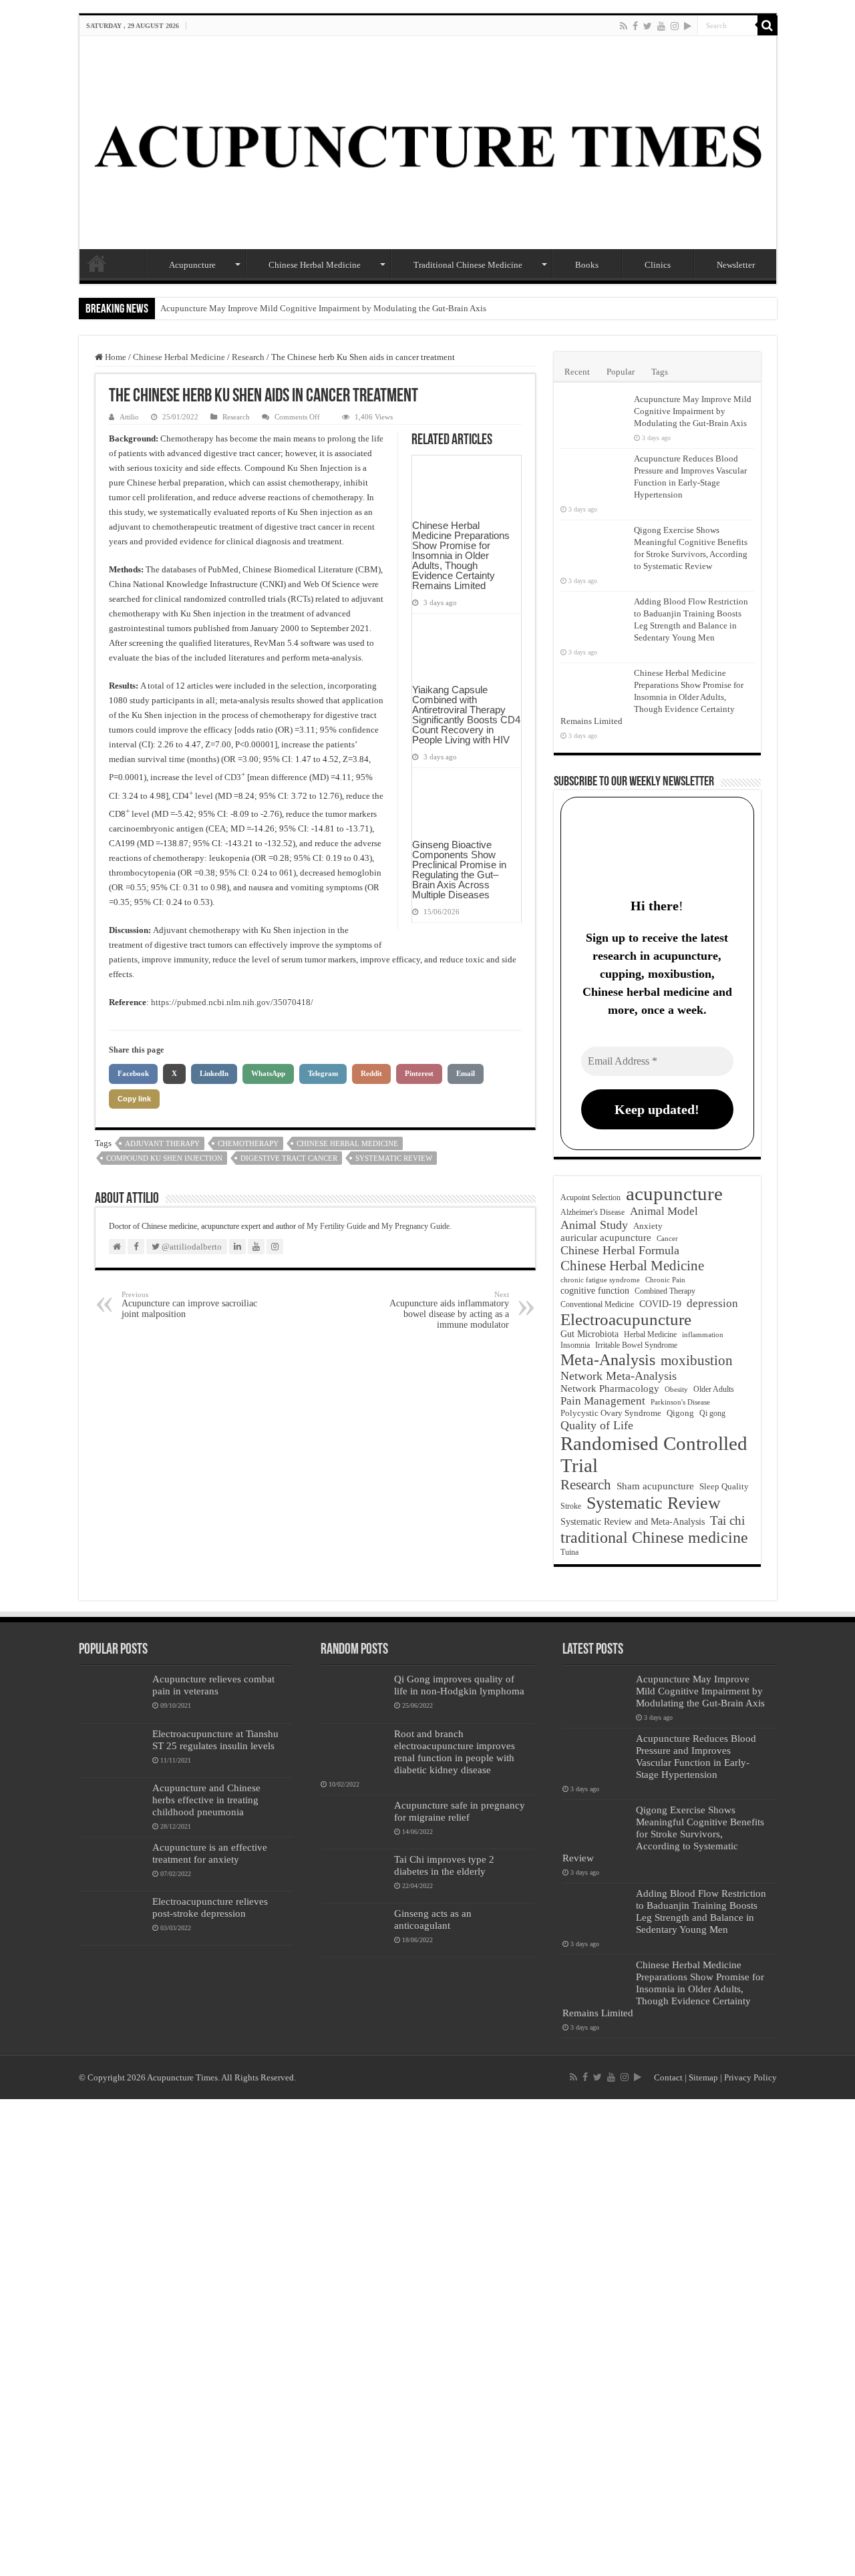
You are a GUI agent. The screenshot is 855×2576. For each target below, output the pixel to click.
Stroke (571, 1506)
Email (466, 1073)
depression (712, 1303)
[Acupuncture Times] (428, 143)
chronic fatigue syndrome (600, 1280)
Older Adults (714, 1389)
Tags (660, 372)
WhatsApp (268, 1073)
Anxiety (648, 1226)
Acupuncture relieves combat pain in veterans (213, 1685)
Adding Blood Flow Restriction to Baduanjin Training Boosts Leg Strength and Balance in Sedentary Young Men (701, 1911)
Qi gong (712, 1414)
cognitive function (595, 1290)
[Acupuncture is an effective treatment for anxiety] (112, 1864)
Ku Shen (303, 468)
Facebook (133, 1073)
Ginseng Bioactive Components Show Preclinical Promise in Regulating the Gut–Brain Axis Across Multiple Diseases (459, 870)
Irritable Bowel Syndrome (636, 1345)
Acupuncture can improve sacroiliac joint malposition (189, 1305)
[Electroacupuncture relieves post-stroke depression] (112, 1918)
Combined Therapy (665, 1291)
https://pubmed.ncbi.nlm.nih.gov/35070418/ (232, 1002)
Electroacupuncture (626, 1319)
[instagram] (675, 26)
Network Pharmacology (610, 1389)
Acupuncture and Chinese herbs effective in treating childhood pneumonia (206, 1800)
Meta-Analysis (608, 1359)
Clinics (658, 265)
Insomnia (575, 1345)
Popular (621, 372)
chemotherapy (248, 1143)
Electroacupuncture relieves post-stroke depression (210, 1907)
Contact (668, 2077)
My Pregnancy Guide (415, 1226)
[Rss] (624, 26)
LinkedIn (214, 1073)
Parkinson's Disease (680, 1402)
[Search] (767, 25)
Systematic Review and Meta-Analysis (633, 1521)
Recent (577, 372)
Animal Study (594, 1225)
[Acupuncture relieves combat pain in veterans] (112, 1696)
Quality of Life (597, 1425)
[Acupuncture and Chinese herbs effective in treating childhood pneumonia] (112, 1805)
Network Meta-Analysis (619, 1376)
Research (248, 357)
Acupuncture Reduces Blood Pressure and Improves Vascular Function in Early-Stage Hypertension (696, 1756)
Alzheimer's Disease (592, 1212)
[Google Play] (688, 26)
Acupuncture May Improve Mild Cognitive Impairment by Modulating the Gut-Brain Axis (323, 308)
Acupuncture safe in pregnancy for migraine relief (460, 1811)
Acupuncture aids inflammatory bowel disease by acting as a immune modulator (449, 1310)
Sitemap (703, 2077)
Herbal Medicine (650, 1334)
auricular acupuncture (606, 1238)
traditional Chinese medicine (654, 1537)
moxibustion (697, 1360)
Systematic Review (394, 1158)
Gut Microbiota (589, 1334)
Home (97, 263)
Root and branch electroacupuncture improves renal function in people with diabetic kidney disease (455, 1752)
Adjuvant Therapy (162, 1143)
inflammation (703, 1334)
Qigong (680, 1413)
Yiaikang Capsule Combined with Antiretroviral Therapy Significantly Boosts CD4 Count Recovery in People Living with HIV (466, 715)
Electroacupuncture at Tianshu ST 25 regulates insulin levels (215, 1739)
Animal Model (664, 1211)
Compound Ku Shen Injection (164, 1158)
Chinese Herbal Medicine (315, 265)
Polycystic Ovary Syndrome (611, 1413)
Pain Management (603, 1401)
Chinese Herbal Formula (620, 1250)
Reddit (371, 1073)
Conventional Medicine (597, 1305)
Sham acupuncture (655, 1486)
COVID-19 (660, 1304)
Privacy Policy (750, 2077)
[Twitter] (648, 26)
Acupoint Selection (590, 1198)
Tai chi (727, 1520)
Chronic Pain (665, 1280)
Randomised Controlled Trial (654, 1454)
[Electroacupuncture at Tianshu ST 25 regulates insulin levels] (112, 1751)
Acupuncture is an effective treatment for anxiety (210, 1853)
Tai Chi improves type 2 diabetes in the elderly (444, 1865)
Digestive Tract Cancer (289, 1158)
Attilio (129, 417)
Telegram (323, 1073)
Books (587, 265)
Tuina (569, 1552)
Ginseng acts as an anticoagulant (433, 1919)
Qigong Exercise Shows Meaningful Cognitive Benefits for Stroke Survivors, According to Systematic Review (663, 1834)
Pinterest (419, 1073)
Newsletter (736, 265)
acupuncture (674, 1193)
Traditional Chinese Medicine (468, 265)
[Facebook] (635, 26)
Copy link (134, 1099)
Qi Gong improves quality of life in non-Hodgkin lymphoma (459, 1685)
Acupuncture (192, 265)
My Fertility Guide (336, 1226)
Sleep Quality (724, 1486)
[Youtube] (661, 26)
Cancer (667, 1239)
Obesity (676, 1389)
